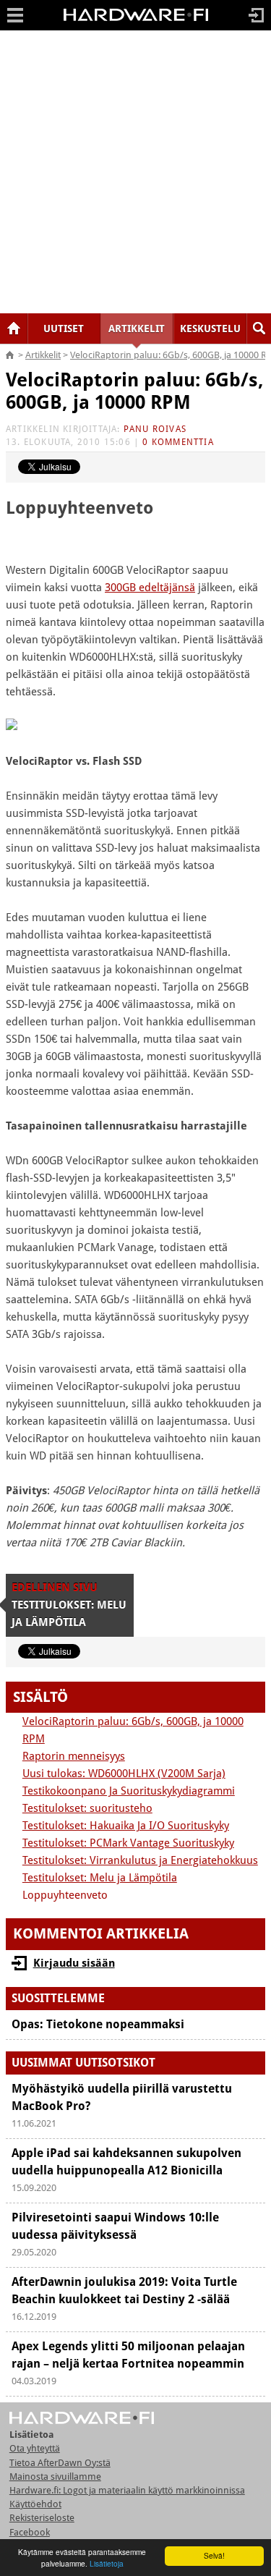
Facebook (30, 2532)
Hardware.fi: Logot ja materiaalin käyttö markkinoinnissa (127, 2490)
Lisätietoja (107, 2563)
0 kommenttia (178, 442)
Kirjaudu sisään (74, 1963)
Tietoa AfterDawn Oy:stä (60, 2463)
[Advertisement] (135, 172)
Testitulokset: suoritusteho (87, 1808)
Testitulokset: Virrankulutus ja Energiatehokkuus (140, 1860)
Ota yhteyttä (35, 2448)
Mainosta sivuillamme (55, 2477)
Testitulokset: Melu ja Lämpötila (100, 1878)
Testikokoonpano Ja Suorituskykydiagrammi (129, 1791)
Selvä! (214, 2555)
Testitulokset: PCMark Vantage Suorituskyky (128, 1843)
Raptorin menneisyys (74, 1756)
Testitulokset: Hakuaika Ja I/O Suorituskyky (126, 1826)
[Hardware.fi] (136, 20)
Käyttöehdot (35, 2504)
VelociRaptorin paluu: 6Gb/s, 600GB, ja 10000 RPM (135, 391)
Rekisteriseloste (42, 2518)
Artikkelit (43, 355)
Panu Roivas (155, 429)
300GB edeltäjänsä (150, 588)
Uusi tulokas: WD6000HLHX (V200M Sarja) (124, 1774)
